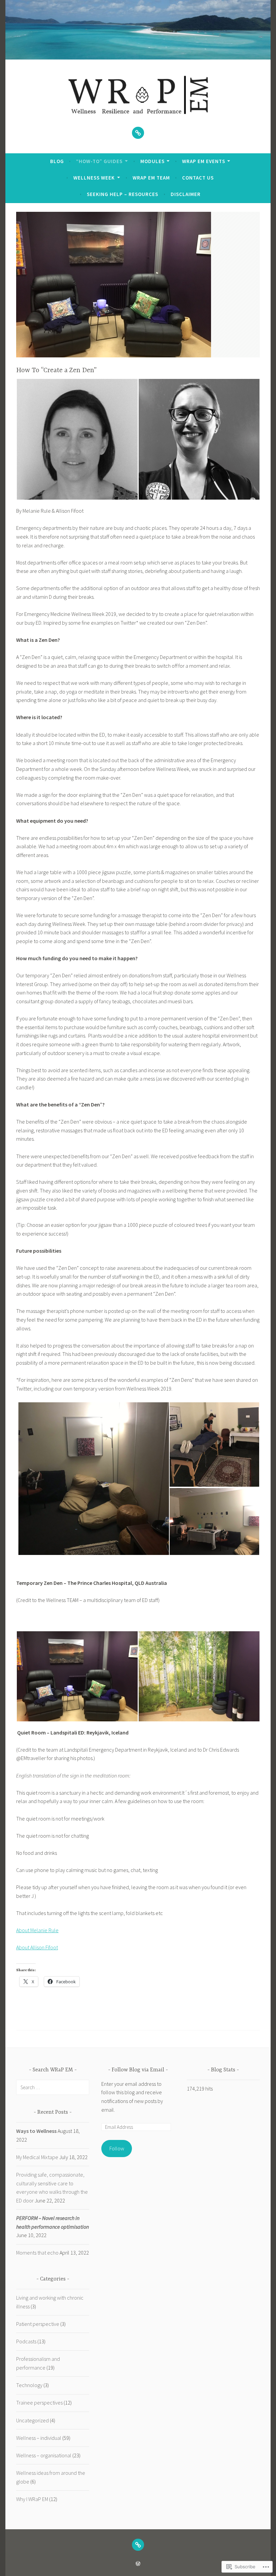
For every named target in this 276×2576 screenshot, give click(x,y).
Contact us (198, 178)
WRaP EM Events (204, 161)
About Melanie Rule (37, 1930)
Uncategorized (32, 2420)
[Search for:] (53, 2087)
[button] (77, 439)
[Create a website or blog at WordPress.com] (138, 2564)
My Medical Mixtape (37, 2157)
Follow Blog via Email (138, 2070)
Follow (117, 2148)
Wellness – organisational (44, 2455)
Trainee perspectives (39, 2403)
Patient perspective (38, 2324)
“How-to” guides (99, 161)
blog (57, 161)
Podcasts (26, 2341)
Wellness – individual (39, 2438)
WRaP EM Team (151, 178)
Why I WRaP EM (32, 2499)
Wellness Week (94, 178)
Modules (152, 161)
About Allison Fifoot (37, 1947)
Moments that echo (37, 2253)
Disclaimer (186, 194)
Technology (29, 2385)
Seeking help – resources (123, 194)
